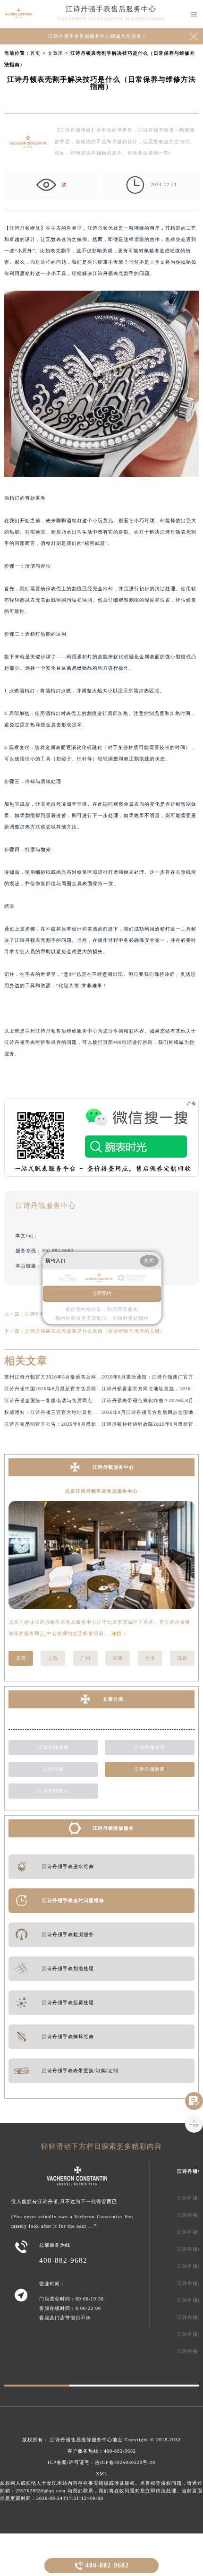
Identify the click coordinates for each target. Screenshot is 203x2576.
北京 (21, 1658)
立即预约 (102, 1293)
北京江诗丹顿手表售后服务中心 (101, 1491)
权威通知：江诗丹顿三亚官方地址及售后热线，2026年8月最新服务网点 (87, 1412)
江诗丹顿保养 (150, 1747)
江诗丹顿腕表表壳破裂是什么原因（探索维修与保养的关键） (95, 1331)
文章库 (55, 53)
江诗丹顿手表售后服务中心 (111, 9)
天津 (150, 1658)
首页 (35, 53)
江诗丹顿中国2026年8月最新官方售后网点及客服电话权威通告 (76, 1389)
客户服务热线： (102, 2451)
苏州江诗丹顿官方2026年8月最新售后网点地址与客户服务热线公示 (81, 1377)
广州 (85, 1658)
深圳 (118, 1658)
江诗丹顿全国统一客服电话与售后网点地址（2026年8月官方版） (79, 1400)
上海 (53, 1658)
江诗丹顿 (53, 1769)
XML (102, 2474)
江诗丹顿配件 (53, 1791)
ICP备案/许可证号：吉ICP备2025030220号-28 (101, 2462)
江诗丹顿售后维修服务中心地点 (86, 2440)
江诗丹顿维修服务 (113, 1828)
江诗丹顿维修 (25, 228)
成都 (182, 1658)
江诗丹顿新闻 (150, 1769)
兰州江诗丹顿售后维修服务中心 (61, 1031)
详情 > (119, 1633)
